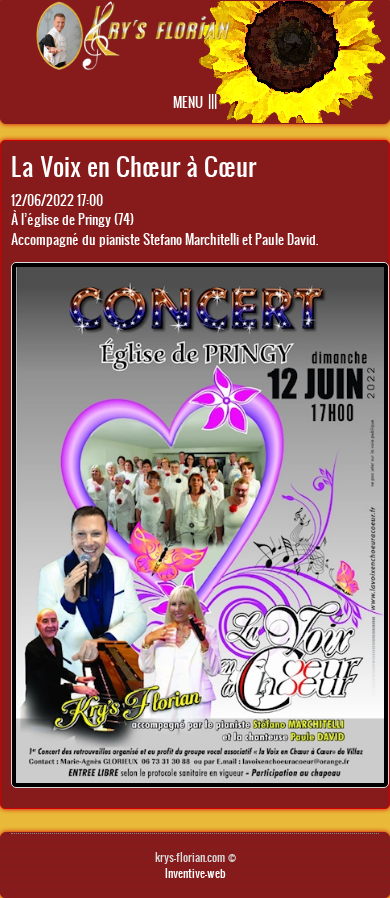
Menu (188, 102)
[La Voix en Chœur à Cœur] (200, 782)
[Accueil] (133, 64)
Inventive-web (195, 873)
